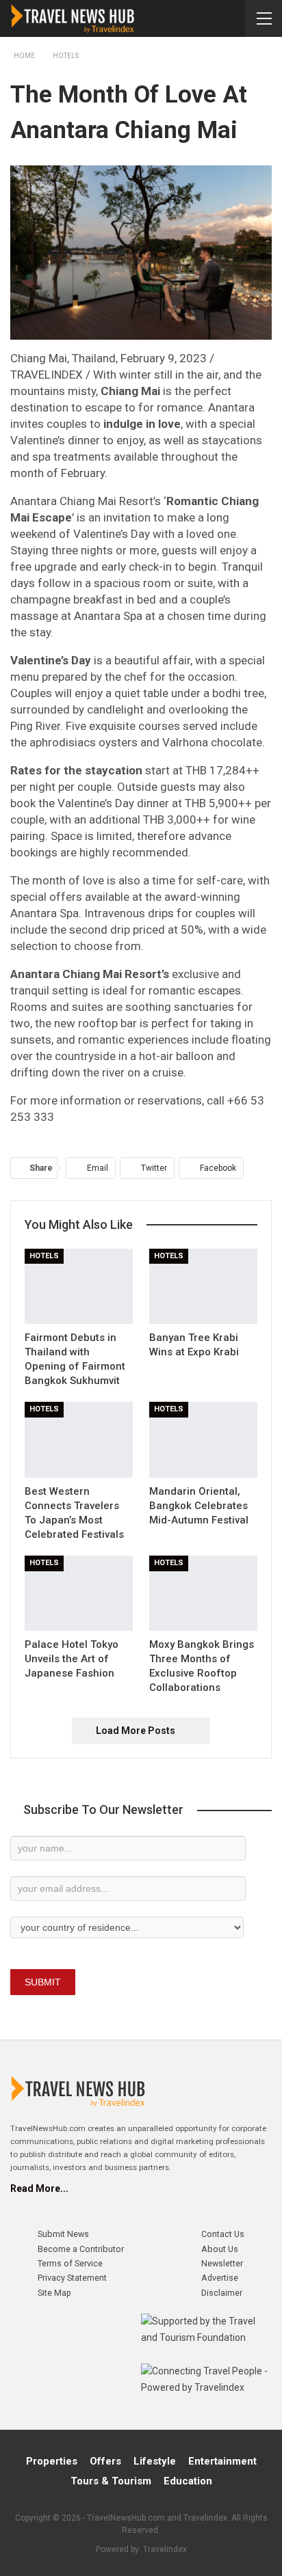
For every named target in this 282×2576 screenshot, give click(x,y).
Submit (43, 1982)
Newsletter (222, 2263)
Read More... (39, 2188)
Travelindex (165, 2549)
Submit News (63, 2234)
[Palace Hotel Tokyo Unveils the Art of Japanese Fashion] (79, 1594)
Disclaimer (222, 2293)
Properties (52, 2461)
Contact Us (223, 2234)
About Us (220, 2249)
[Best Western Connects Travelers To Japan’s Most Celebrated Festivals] (79, 1440)
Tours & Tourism (111, 2481)
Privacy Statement (72, 2278)
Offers (105, 2461)
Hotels (44, 1256)
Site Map (54, 2293)
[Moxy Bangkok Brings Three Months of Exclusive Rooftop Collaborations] (203, 1594)
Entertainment (222, 2461)
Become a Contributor (81, 2249)
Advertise (220, 2278)
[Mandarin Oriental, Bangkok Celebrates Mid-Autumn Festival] (203, 1440)
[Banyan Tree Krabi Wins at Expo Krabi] (203, 1287)
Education (188, 2481)
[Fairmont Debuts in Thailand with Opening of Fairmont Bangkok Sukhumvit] (79, 1287)
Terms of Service (70, 2263)
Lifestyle (155, 2461)
